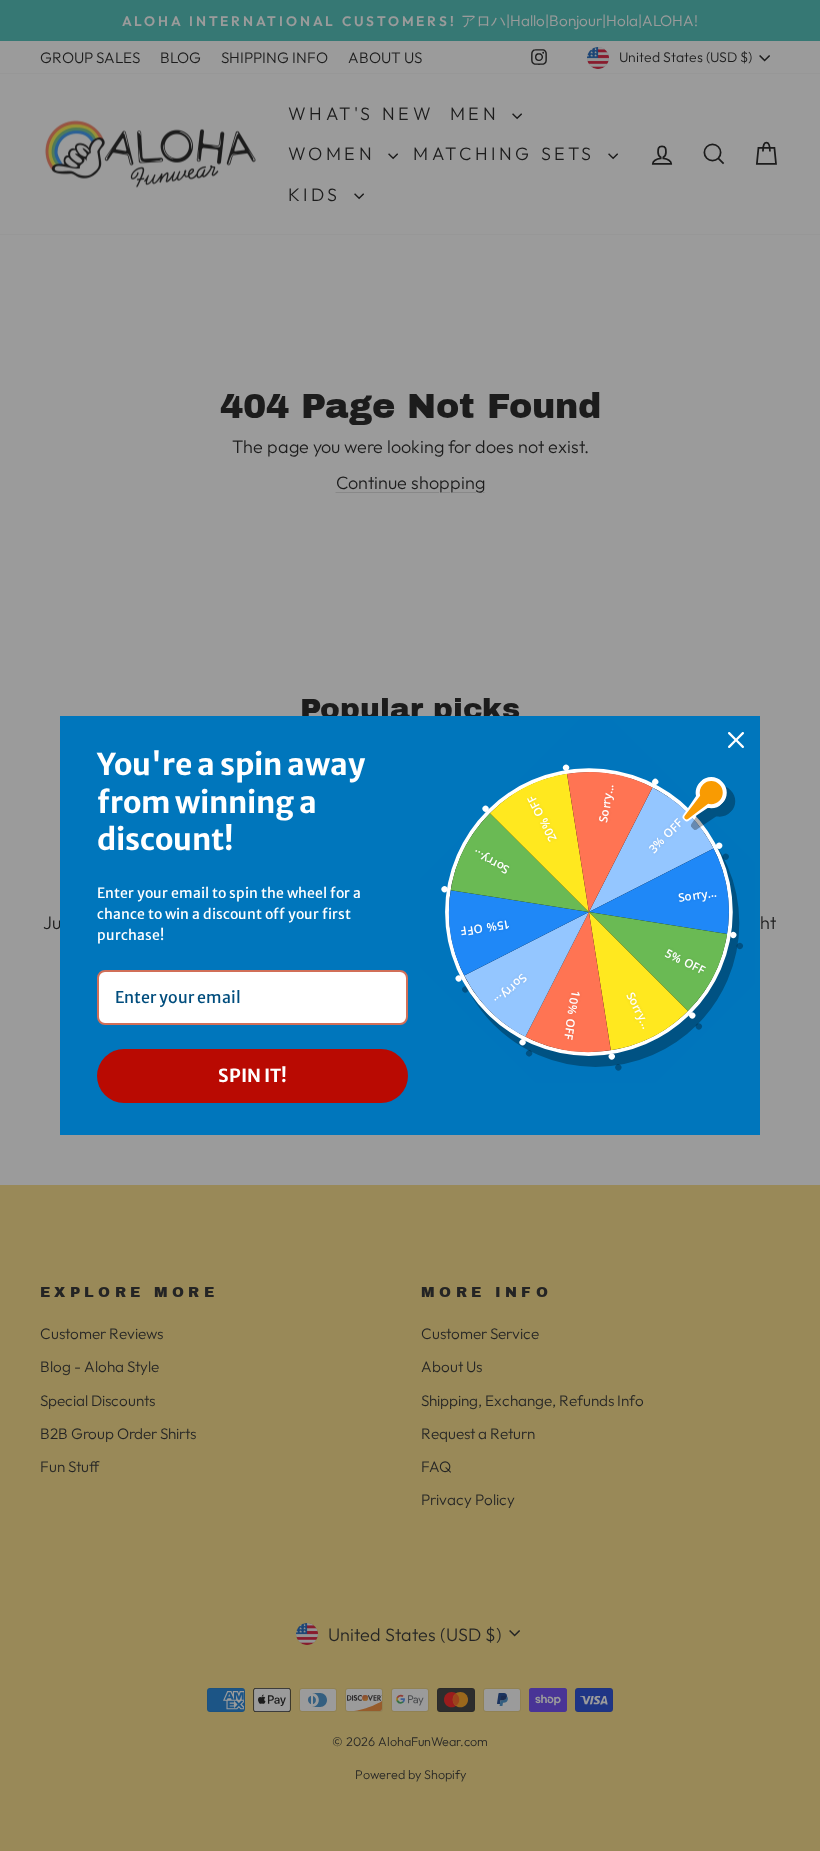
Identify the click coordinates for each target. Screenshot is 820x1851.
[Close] (736, 740)
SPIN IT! (252, 1075)
